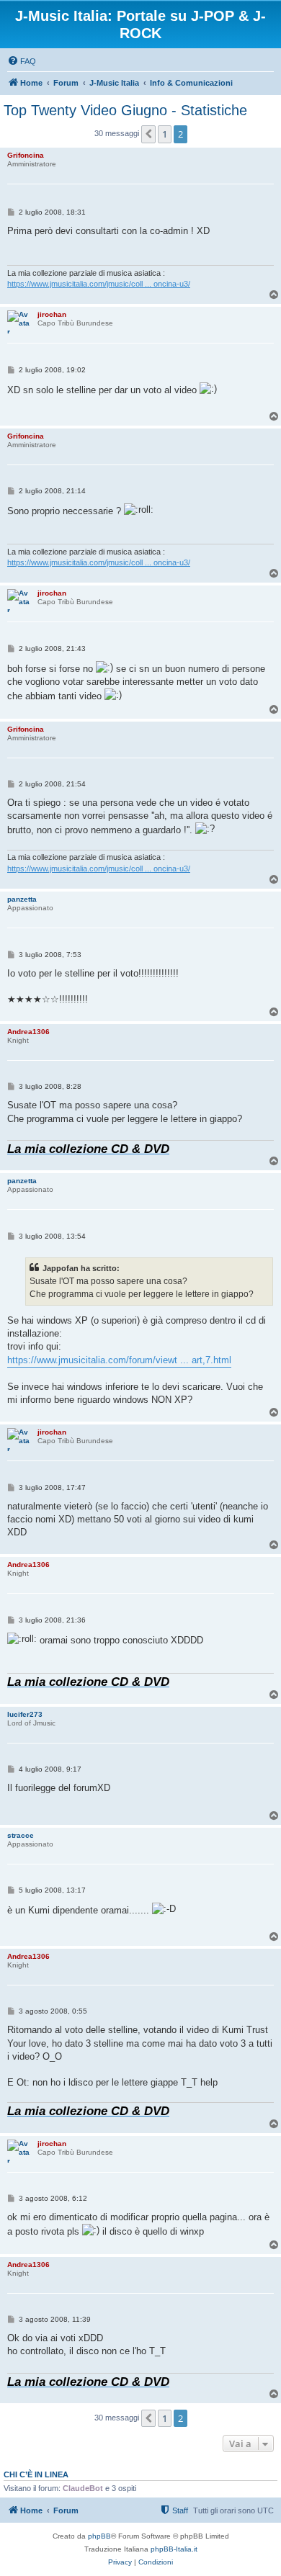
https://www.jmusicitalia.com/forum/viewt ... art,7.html (119, 1360)
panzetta (22, 899)
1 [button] (165, 134)
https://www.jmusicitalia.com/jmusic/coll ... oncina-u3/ (99, 284)
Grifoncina (26, 155)
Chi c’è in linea (36, 2474)
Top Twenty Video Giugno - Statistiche (125, 110)
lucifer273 (25, 1714)
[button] (148, 134)
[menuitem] (22, 61)
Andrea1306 (28, 1032)
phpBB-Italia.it (174, 2549)
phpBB (99, 2536)
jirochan (52, 314)
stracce (21, 1835)
